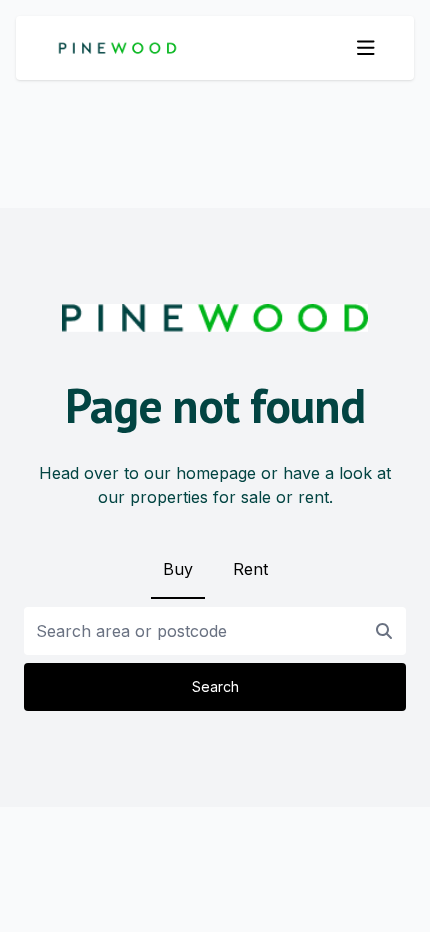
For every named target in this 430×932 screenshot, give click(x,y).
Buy (178, 569)
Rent (250, 569)
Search (215, 686)
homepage (216, 473)
